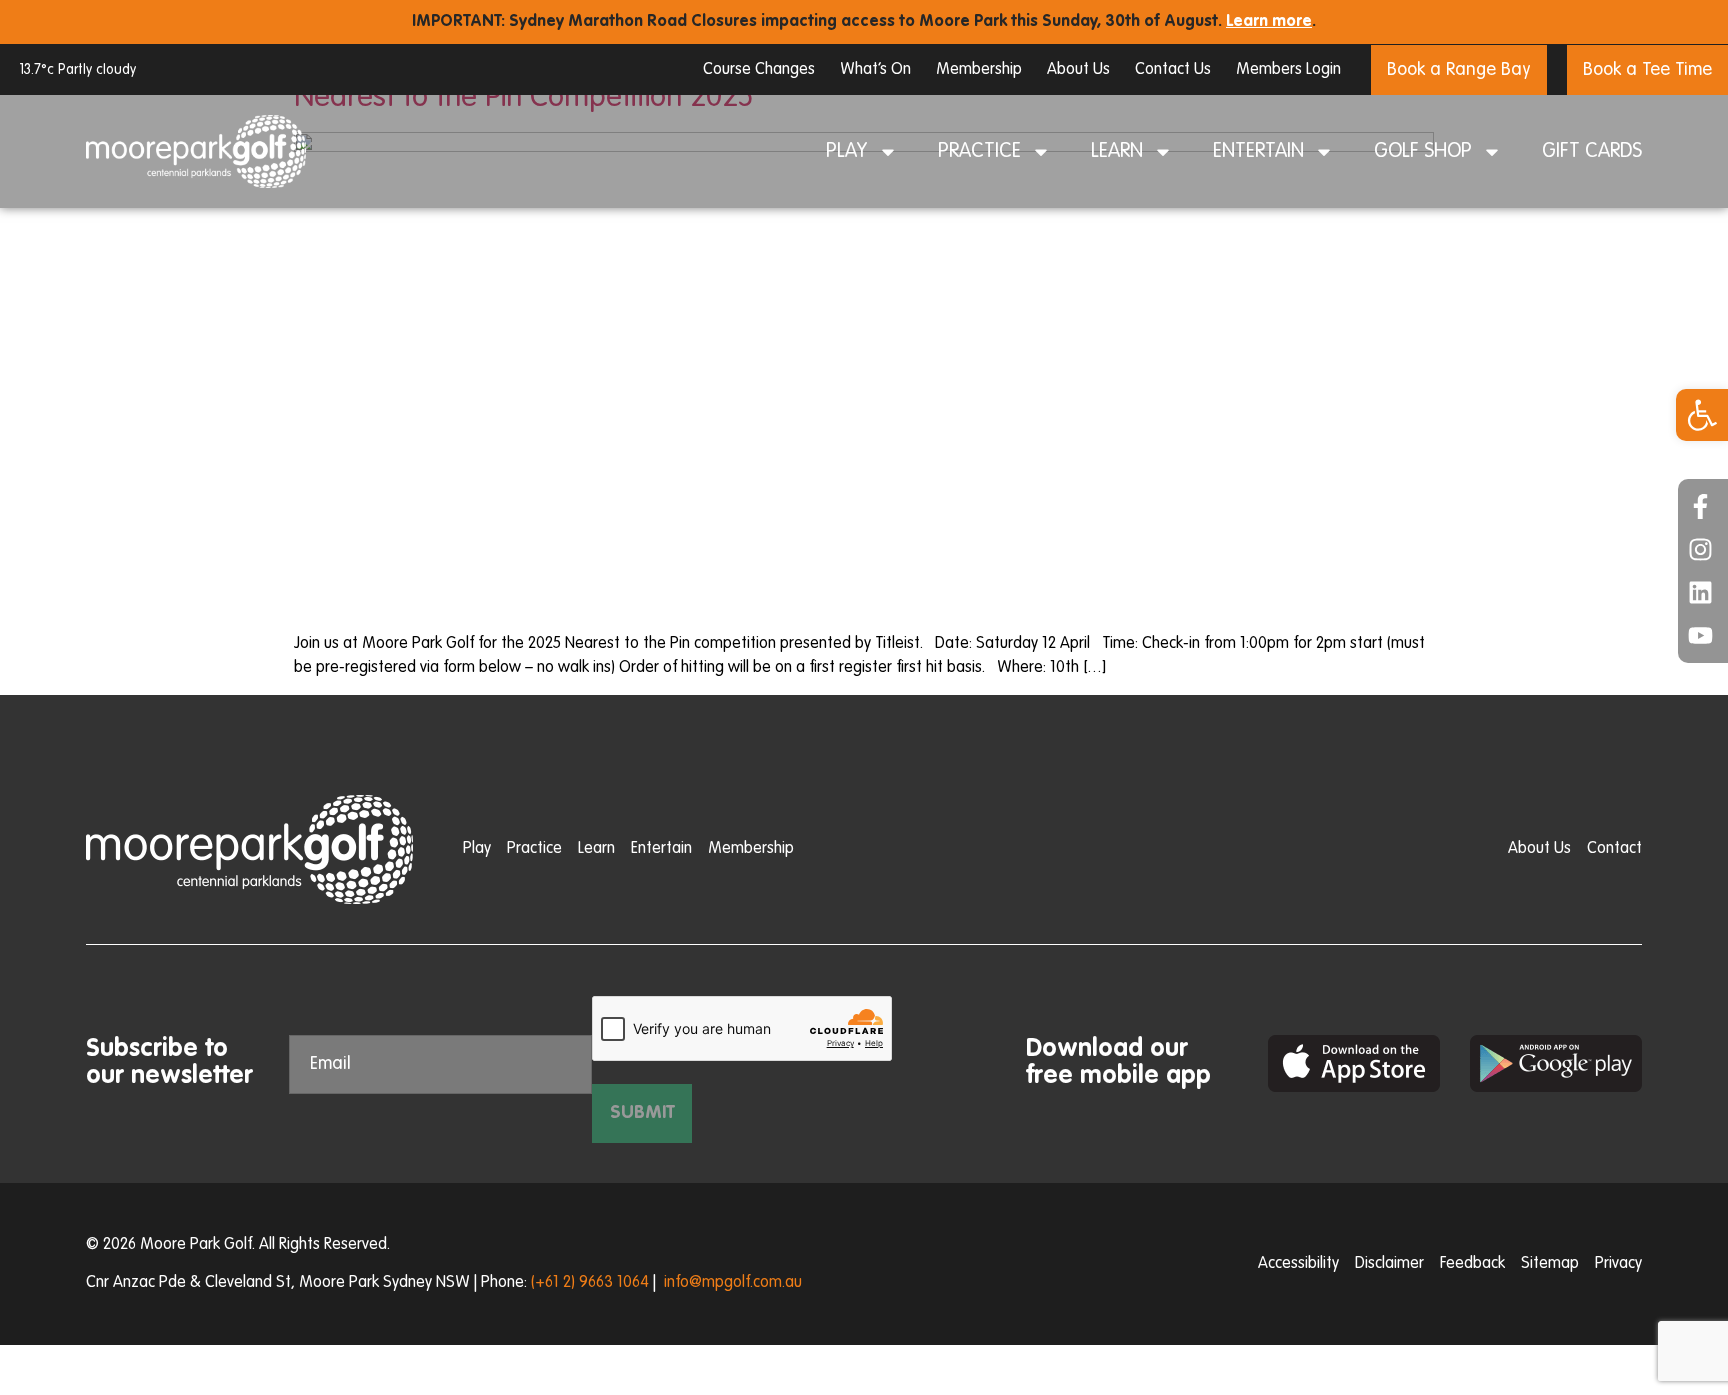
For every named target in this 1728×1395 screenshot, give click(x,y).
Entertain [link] (1258, 152)
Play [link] (847, 152)
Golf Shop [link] (1423, 152)
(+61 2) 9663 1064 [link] (590, 1283)
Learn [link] (1117, 152)
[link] (1702, 415)
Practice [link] (979, 152)
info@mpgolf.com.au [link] (733, 1283)
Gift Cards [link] (1592, 152)
